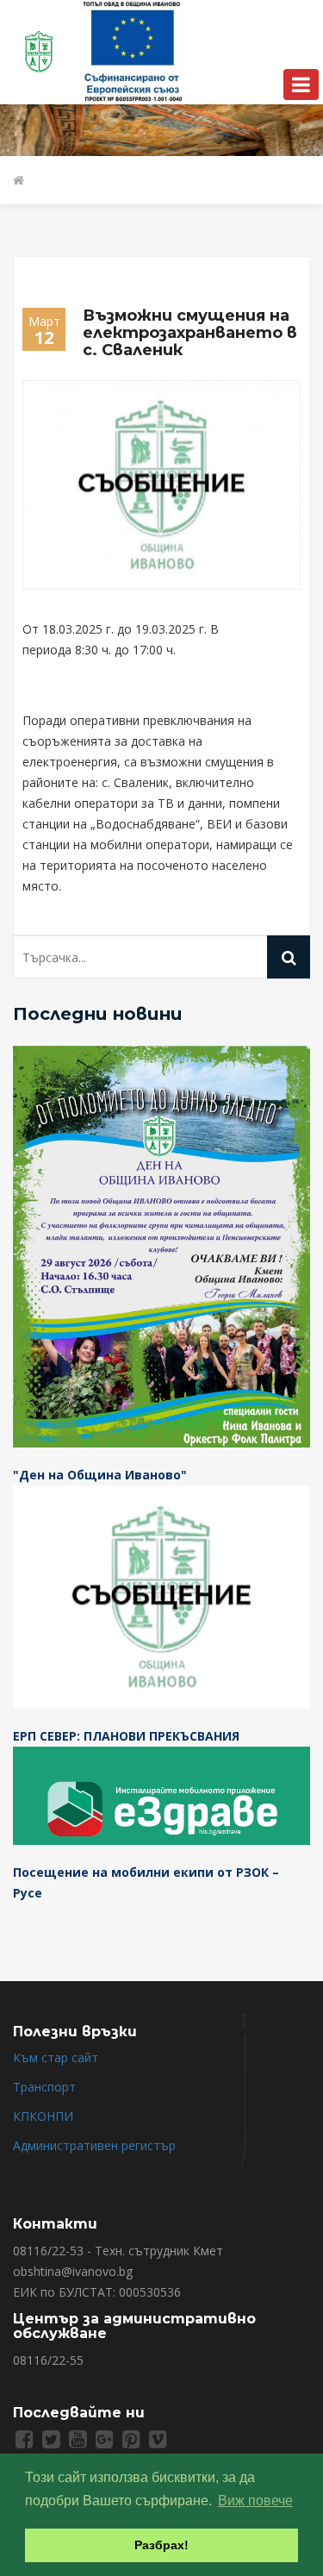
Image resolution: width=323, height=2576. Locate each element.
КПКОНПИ (43, 2116)
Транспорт (44, 2087)
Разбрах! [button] (161, 2545)
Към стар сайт (56, 2057)
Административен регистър (94, 2145)
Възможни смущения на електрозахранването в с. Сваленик (190, 333)
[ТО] (133, 50)
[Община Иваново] (40, 50)
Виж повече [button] (255, 2501)
